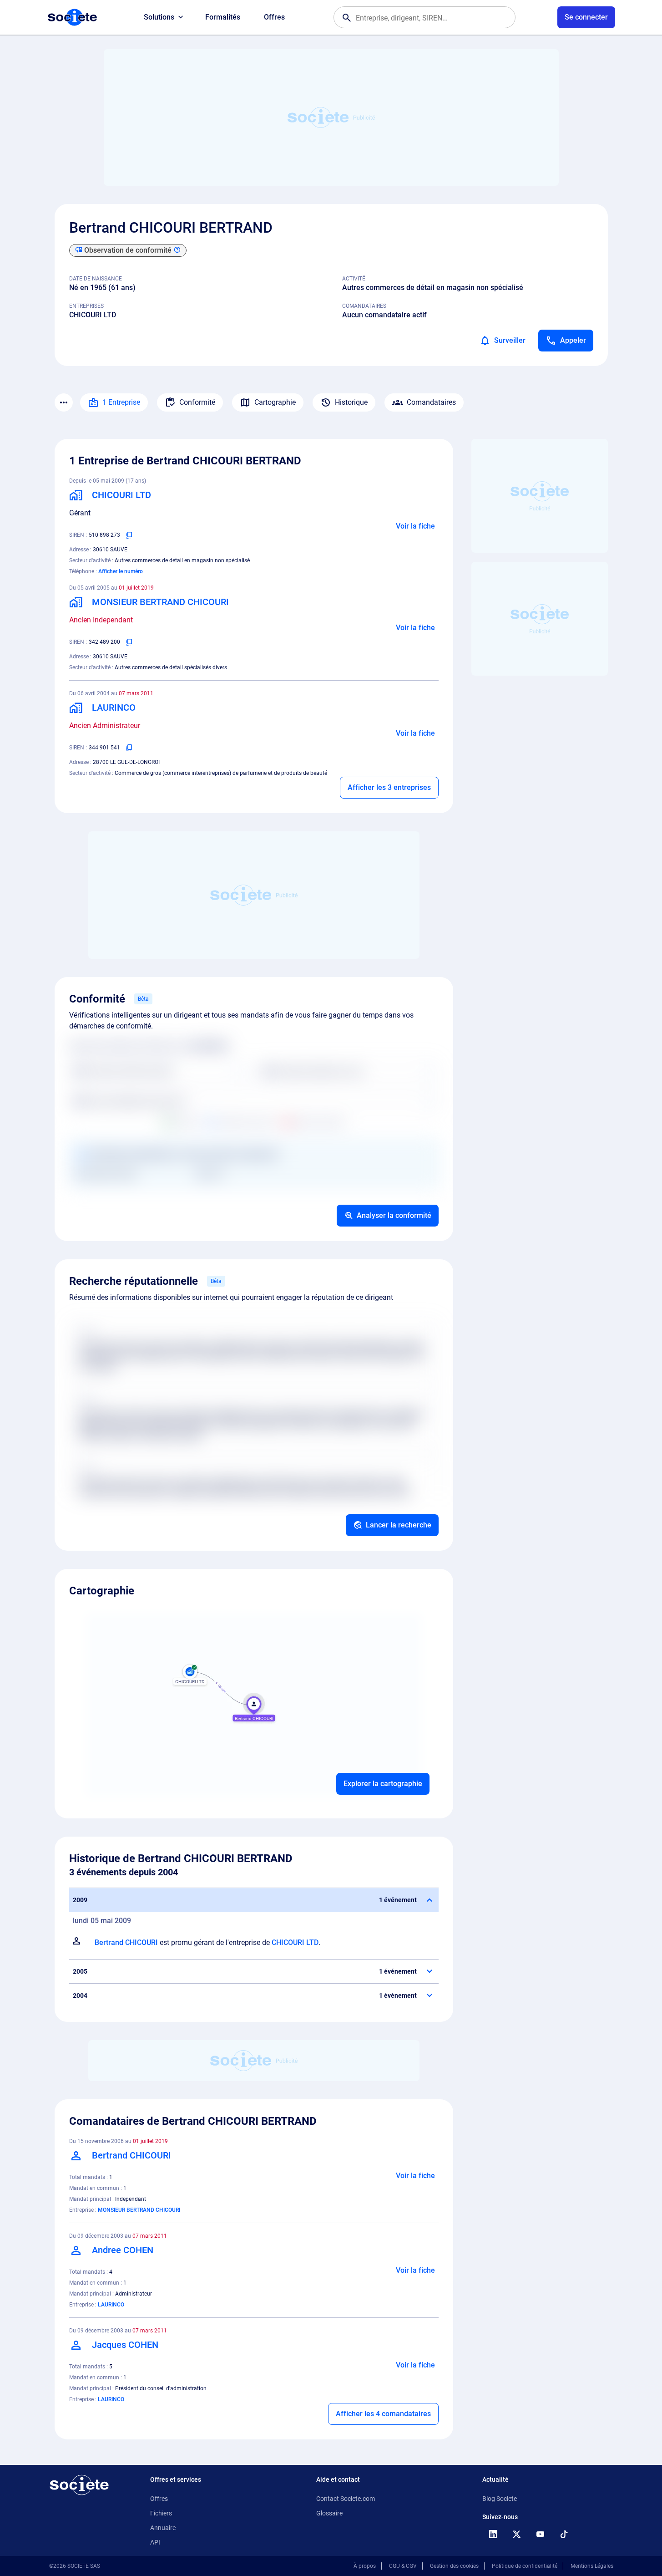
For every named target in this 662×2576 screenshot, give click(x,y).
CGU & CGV (403, 2566)
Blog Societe (500, 2499)
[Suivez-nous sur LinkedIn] (493, 2534)
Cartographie (275, 402)
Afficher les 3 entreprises (389, 787)
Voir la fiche (415, 526)
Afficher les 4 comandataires (383, 2414)
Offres (274, 17)
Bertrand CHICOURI (126, 1942)
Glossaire (329, 2513)
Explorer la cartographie (383, 1784)
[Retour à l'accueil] (79, 2485)
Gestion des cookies (454, 2566)
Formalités (223, 17)
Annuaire (163, 2528)
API (155, 2542)
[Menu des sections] (64, 402)
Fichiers (161, 2513)
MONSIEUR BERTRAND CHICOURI (139, 2210)
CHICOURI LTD (93, 315)
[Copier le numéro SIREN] (129, 535)
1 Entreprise (121, 402)
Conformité (197, 402)
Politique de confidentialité (525, 2566)
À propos (365, 2566)
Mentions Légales (592, 2566)
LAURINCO (111, 2305)
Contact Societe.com (346, 2499)
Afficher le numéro (121, 571)
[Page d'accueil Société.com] (72, 17)
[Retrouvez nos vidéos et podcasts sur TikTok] (564, 2534)
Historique (351, 402)
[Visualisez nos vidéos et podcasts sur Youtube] (541, 2534)
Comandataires (431, 402)
